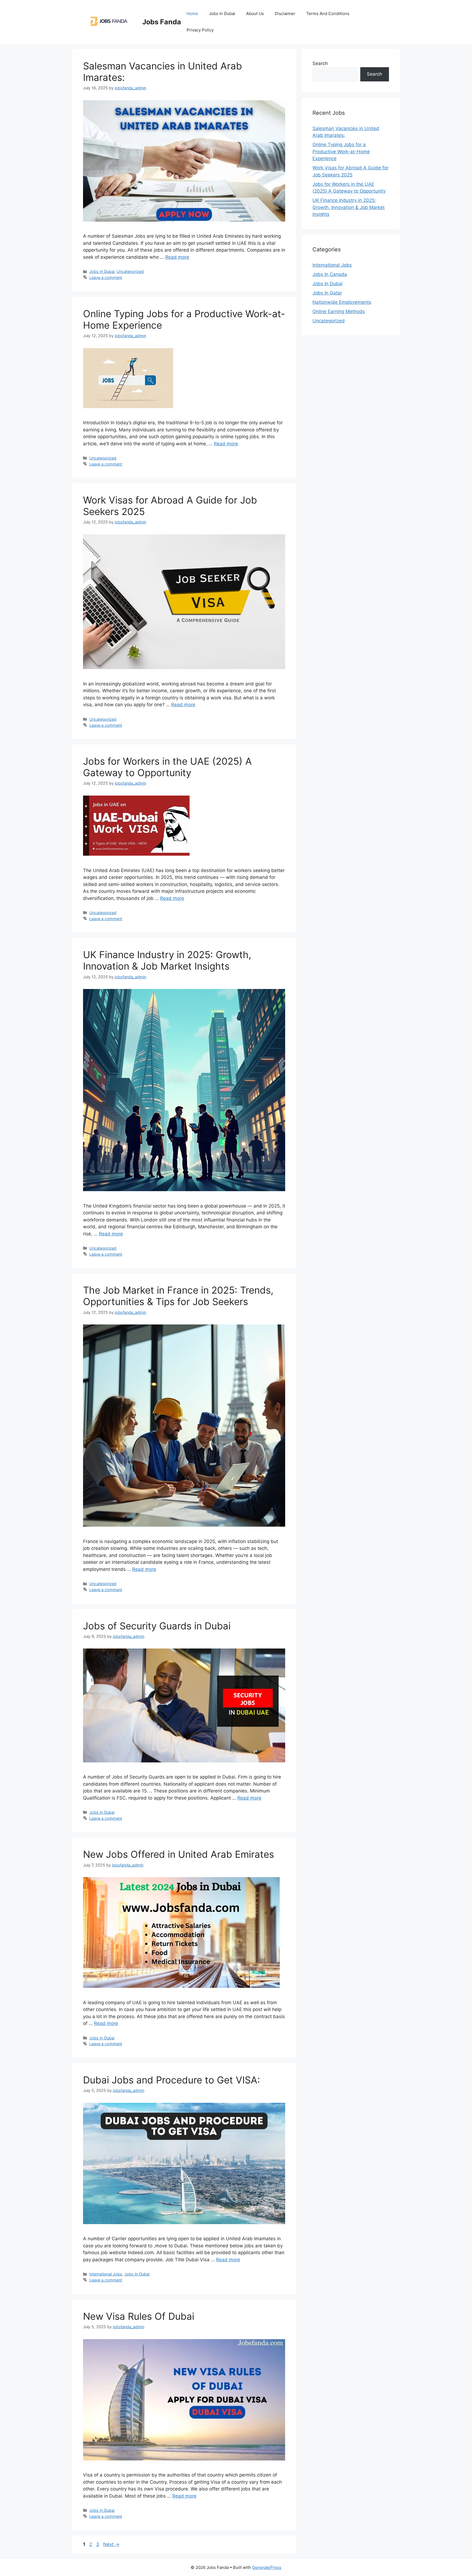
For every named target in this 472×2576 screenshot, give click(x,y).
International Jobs (106, 2274)
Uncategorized (130, 271)
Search (320, 63)
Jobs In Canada (330, 274)
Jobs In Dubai (222, 14)
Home (192, 14)
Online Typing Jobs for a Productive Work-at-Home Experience (341, 151)
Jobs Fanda (162, 22)
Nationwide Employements (342, 302)
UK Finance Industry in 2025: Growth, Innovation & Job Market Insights (167, 960)
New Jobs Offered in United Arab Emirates (179, 1854)
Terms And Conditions (328, 14)
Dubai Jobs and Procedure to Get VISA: (172, 2080)
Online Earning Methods (339, 311)
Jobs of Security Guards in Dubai (157, 1626)
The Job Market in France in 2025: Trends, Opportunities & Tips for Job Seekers (178, 1296)
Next (111, 2544)
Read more (177, 257)
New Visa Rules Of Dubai (139, 2316)
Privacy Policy (200, 30)
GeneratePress (267, 2567)
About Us (255, 14)
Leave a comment (106, 277)
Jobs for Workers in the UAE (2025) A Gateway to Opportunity (167, 767)
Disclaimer (285, 14)
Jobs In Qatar (327, 293)
